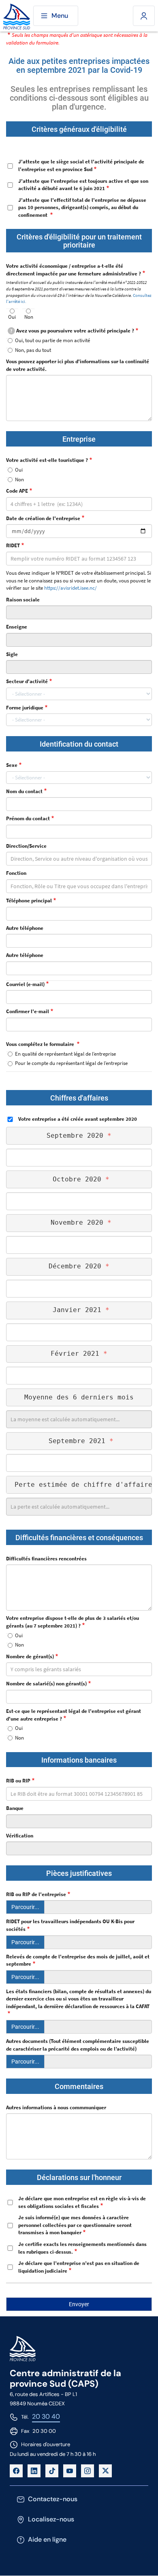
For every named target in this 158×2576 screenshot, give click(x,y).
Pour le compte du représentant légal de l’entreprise (71, 1063)
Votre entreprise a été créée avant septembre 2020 (78, 1119)
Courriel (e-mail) (25, 984)
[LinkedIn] (34, 2471)
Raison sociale (23, 600)
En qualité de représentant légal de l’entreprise (65, 1054)
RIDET (13, 545)
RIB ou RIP (18, 1781)
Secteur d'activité (27, 681)
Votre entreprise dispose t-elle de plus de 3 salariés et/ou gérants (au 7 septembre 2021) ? (73, 1622)
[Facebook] (16, 2471)
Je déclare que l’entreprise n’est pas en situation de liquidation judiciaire (79, 2267)
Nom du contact (24, 791)
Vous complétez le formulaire (41, 1044)
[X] (105, 2471)
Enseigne (17, 627)
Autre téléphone (25, 928)
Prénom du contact (28, 818)
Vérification (20, 1836)
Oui (12, 317)
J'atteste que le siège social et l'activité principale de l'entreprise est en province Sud (81, 165)
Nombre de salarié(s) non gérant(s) (46, 1684)
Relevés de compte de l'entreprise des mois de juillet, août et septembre (78, 1960)
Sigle (12, 654)
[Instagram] (88, 2471)
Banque (15, 1808)
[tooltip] (11, 331)
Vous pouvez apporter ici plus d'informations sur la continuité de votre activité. (78, 365)
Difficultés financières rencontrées (46, 1559)
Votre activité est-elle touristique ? (47, 460)
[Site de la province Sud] (17, 16)
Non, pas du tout (33, 350)
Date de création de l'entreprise (43, 518)
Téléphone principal (29, 901)
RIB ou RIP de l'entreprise (36, 1894)
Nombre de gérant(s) (30, 1656)
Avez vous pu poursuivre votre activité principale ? (72, 331)
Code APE (17, 491)
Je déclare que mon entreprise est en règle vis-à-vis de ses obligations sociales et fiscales (82, 2202)
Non (29, 317)
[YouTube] (70, 2471)
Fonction (16, 873)
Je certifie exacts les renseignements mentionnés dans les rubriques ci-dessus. (82, 2248)
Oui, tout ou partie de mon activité (52, 340)
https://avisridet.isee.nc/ (70, 588)
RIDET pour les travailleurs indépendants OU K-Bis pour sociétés (70, 1925)
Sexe (12, 765)
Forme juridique (25, 708)
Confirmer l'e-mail (28, 1011)
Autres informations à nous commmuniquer (56, 2107)
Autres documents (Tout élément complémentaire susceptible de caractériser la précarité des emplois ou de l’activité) (78, 2045)
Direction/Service (26, 846)
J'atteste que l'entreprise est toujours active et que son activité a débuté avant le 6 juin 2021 (83, 185)
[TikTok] (52, 2471)
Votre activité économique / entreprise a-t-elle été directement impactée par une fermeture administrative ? (74, 270)
